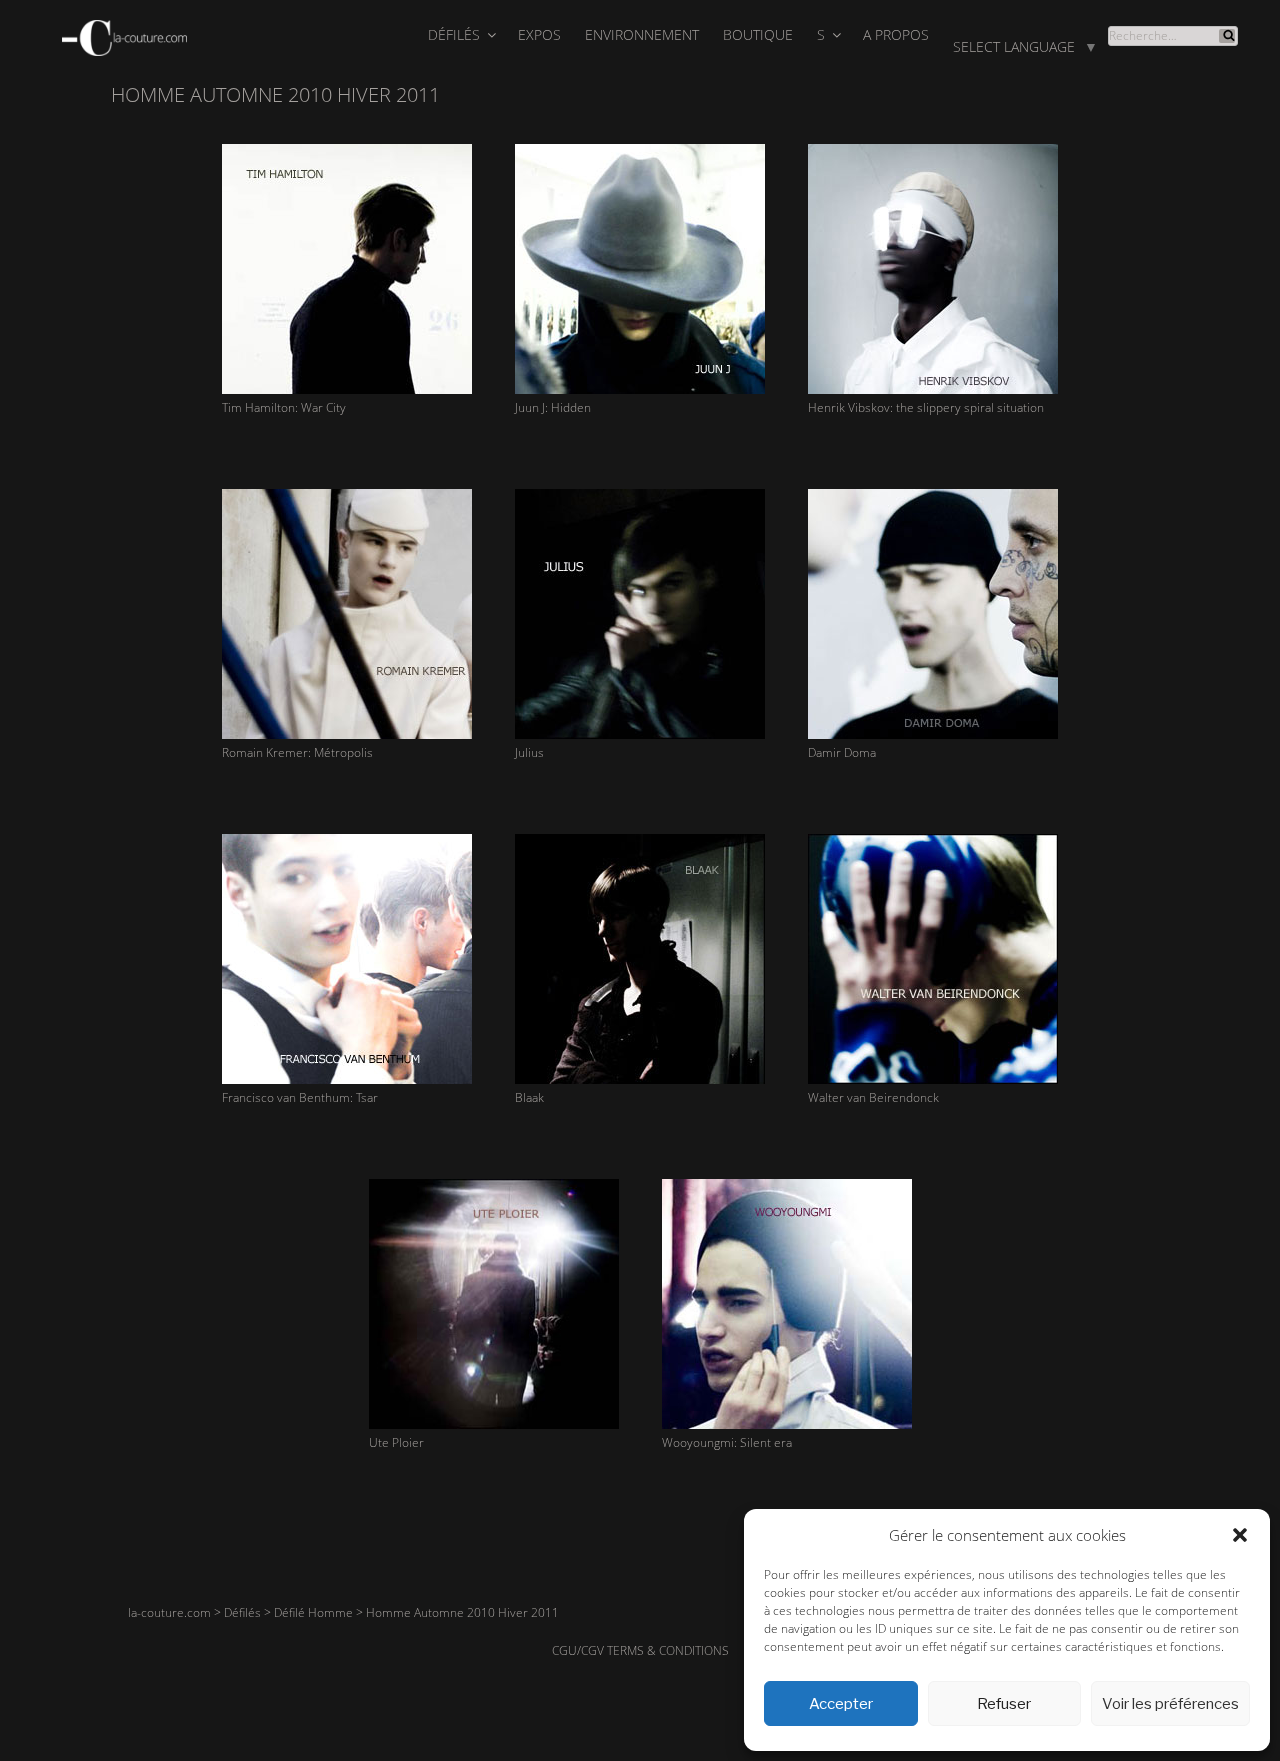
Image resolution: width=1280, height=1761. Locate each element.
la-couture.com (169, 1612)
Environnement (642, 34)
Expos (539, 34)
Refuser (1004, 1704)
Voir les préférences (1170, 1704)
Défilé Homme (313, 1612)
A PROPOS (896, 34)
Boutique (758, 34)
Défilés (454, 34)
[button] (1240, 1535)
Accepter (841, 1704)
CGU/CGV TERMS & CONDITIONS (640, 1650)
